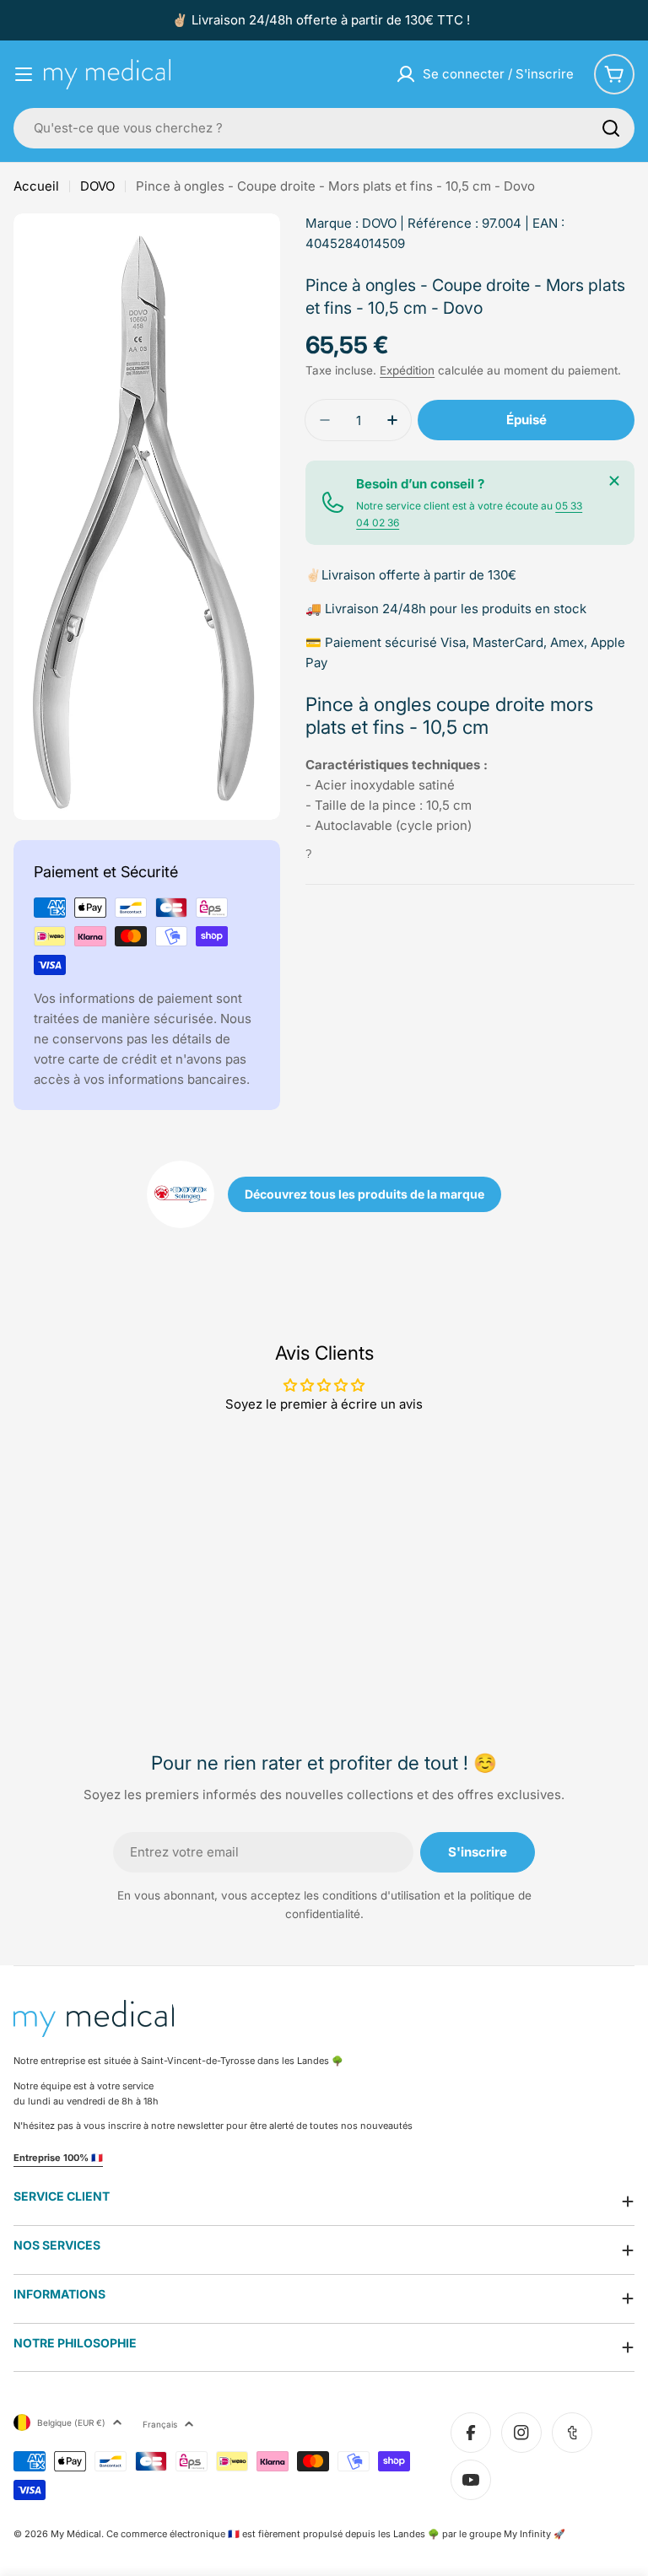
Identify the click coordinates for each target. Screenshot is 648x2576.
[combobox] (324, 128)
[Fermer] (614, 481)
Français (160, 2424)
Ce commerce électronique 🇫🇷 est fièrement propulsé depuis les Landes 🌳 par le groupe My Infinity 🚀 (336, 2534)
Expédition (407, 370)
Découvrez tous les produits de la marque (364, 1194)
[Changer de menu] (24, 74)
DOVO (97, 186)
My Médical (76, 2534)
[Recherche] (611, 128)
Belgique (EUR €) (71, 2422)
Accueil (36, 186)
